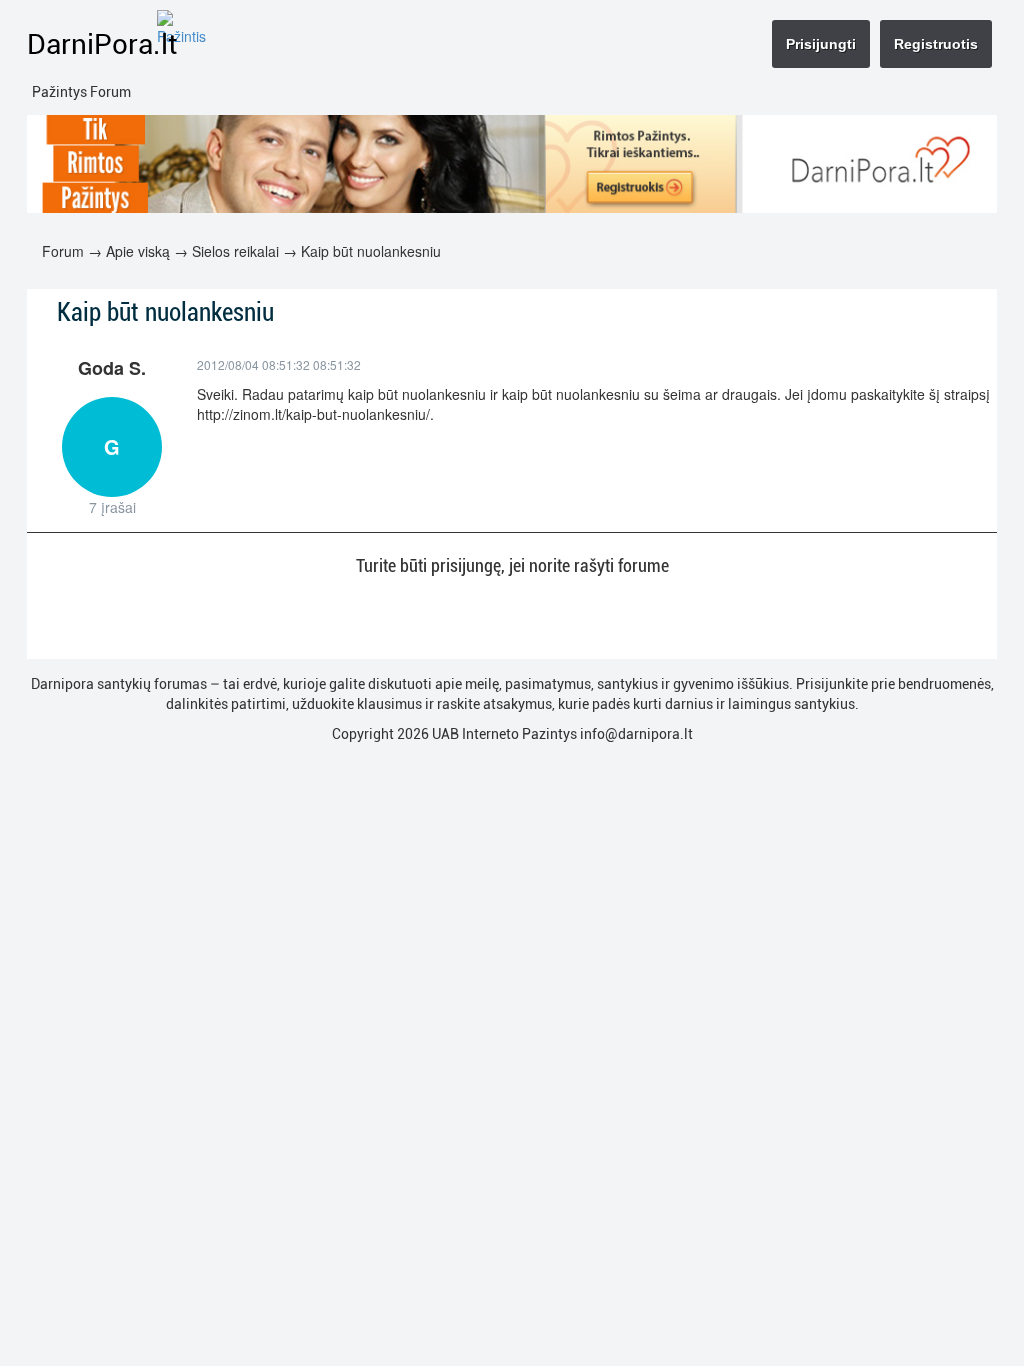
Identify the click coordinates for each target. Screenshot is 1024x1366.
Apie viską (138, 251)
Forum (63, 251)
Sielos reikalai (235, 251)
